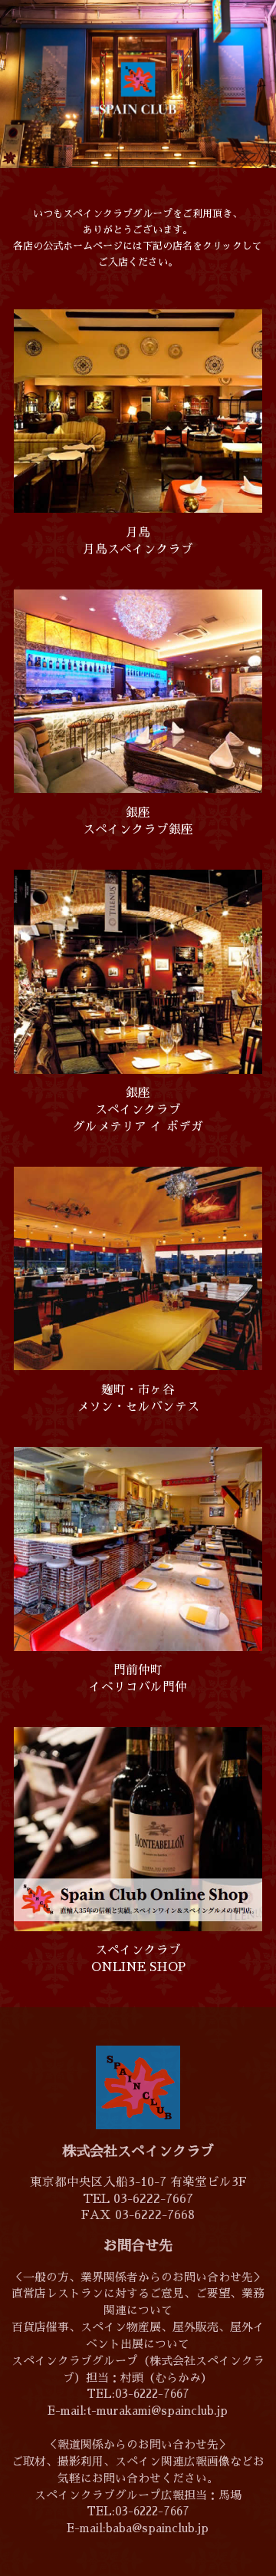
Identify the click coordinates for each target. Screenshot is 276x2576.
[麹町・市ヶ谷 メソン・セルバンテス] (138, 1268)
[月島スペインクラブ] (138, 410)
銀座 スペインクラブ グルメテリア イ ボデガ (138, 1110)
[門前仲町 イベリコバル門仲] (138, 1548)
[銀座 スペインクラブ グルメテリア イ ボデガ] (138, 971)
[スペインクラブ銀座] (138, 690)
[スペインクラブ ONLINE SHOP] (138, 1828)
